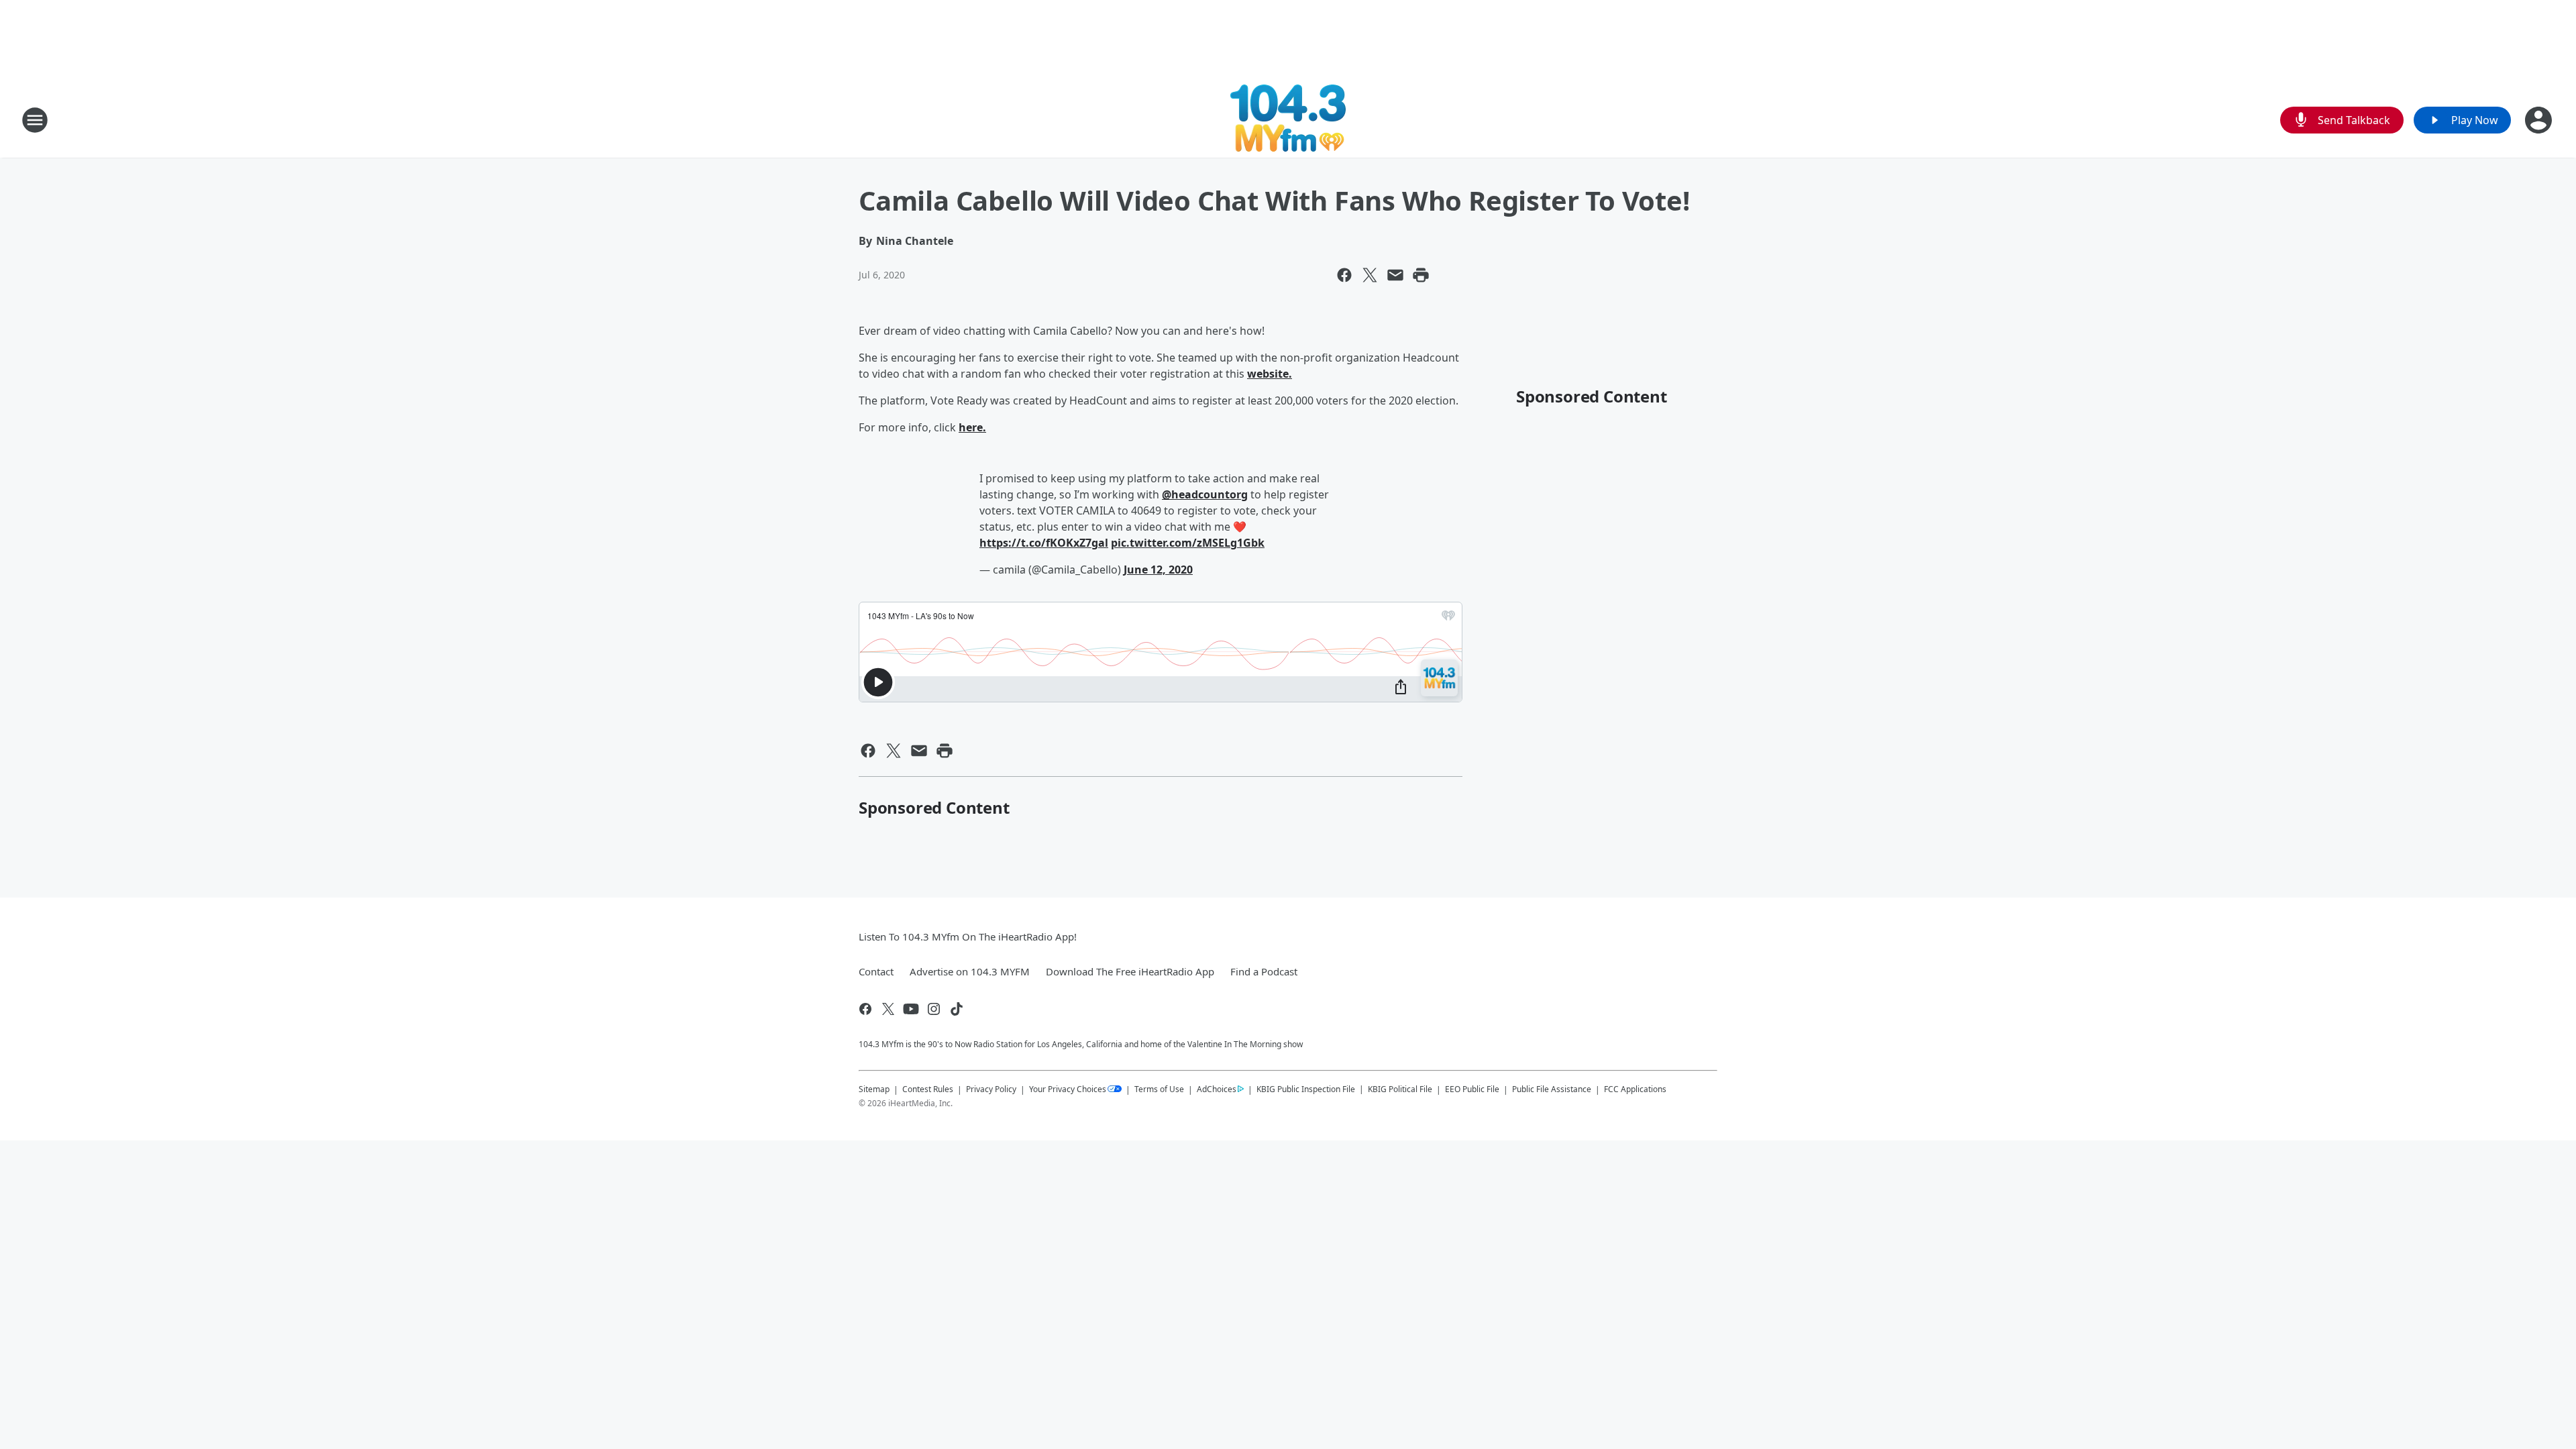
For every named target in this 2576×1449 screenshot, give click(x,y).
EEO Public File (1472, 1089)
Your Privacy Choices (1068, 1089)
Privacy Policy (991, 1089)
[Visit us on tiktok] (957, 1009)
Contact (876, 971)
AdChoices (1217, 1089)
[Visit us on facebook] (865, 1009)
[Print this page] (1421, 275)
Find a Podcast (1264, 971)
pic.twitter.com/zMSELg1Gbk (1188, 543)
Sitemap (874, 1089)
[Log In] (2540, 120)
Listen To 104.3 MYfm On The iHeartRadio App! (968, 936)
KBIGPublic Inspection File (1306, 1089)
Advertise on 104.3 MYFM (970, 971)
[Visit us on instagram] (934, 1009)
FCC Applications (1635, 1089)
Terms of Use (1159, 1089)
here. (972, 427)
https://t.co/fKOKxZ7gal (1044, 543)
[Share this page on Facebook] (1344, 275)
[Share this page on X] (1370, 275)
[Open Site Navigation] (35, 120)
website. (1270, 374)
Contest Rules (928, 1089)
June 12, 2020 (1158, 570)
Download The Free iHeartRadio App (1130, 971)
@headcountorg (1205, 494)
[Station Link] (1288, 120)
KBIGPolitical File (1400, 1089)
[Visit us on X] (888, 1009)
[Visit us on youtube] (911, 1009)
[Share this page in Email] (1395, 275)
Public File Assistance (1552, 1089)
